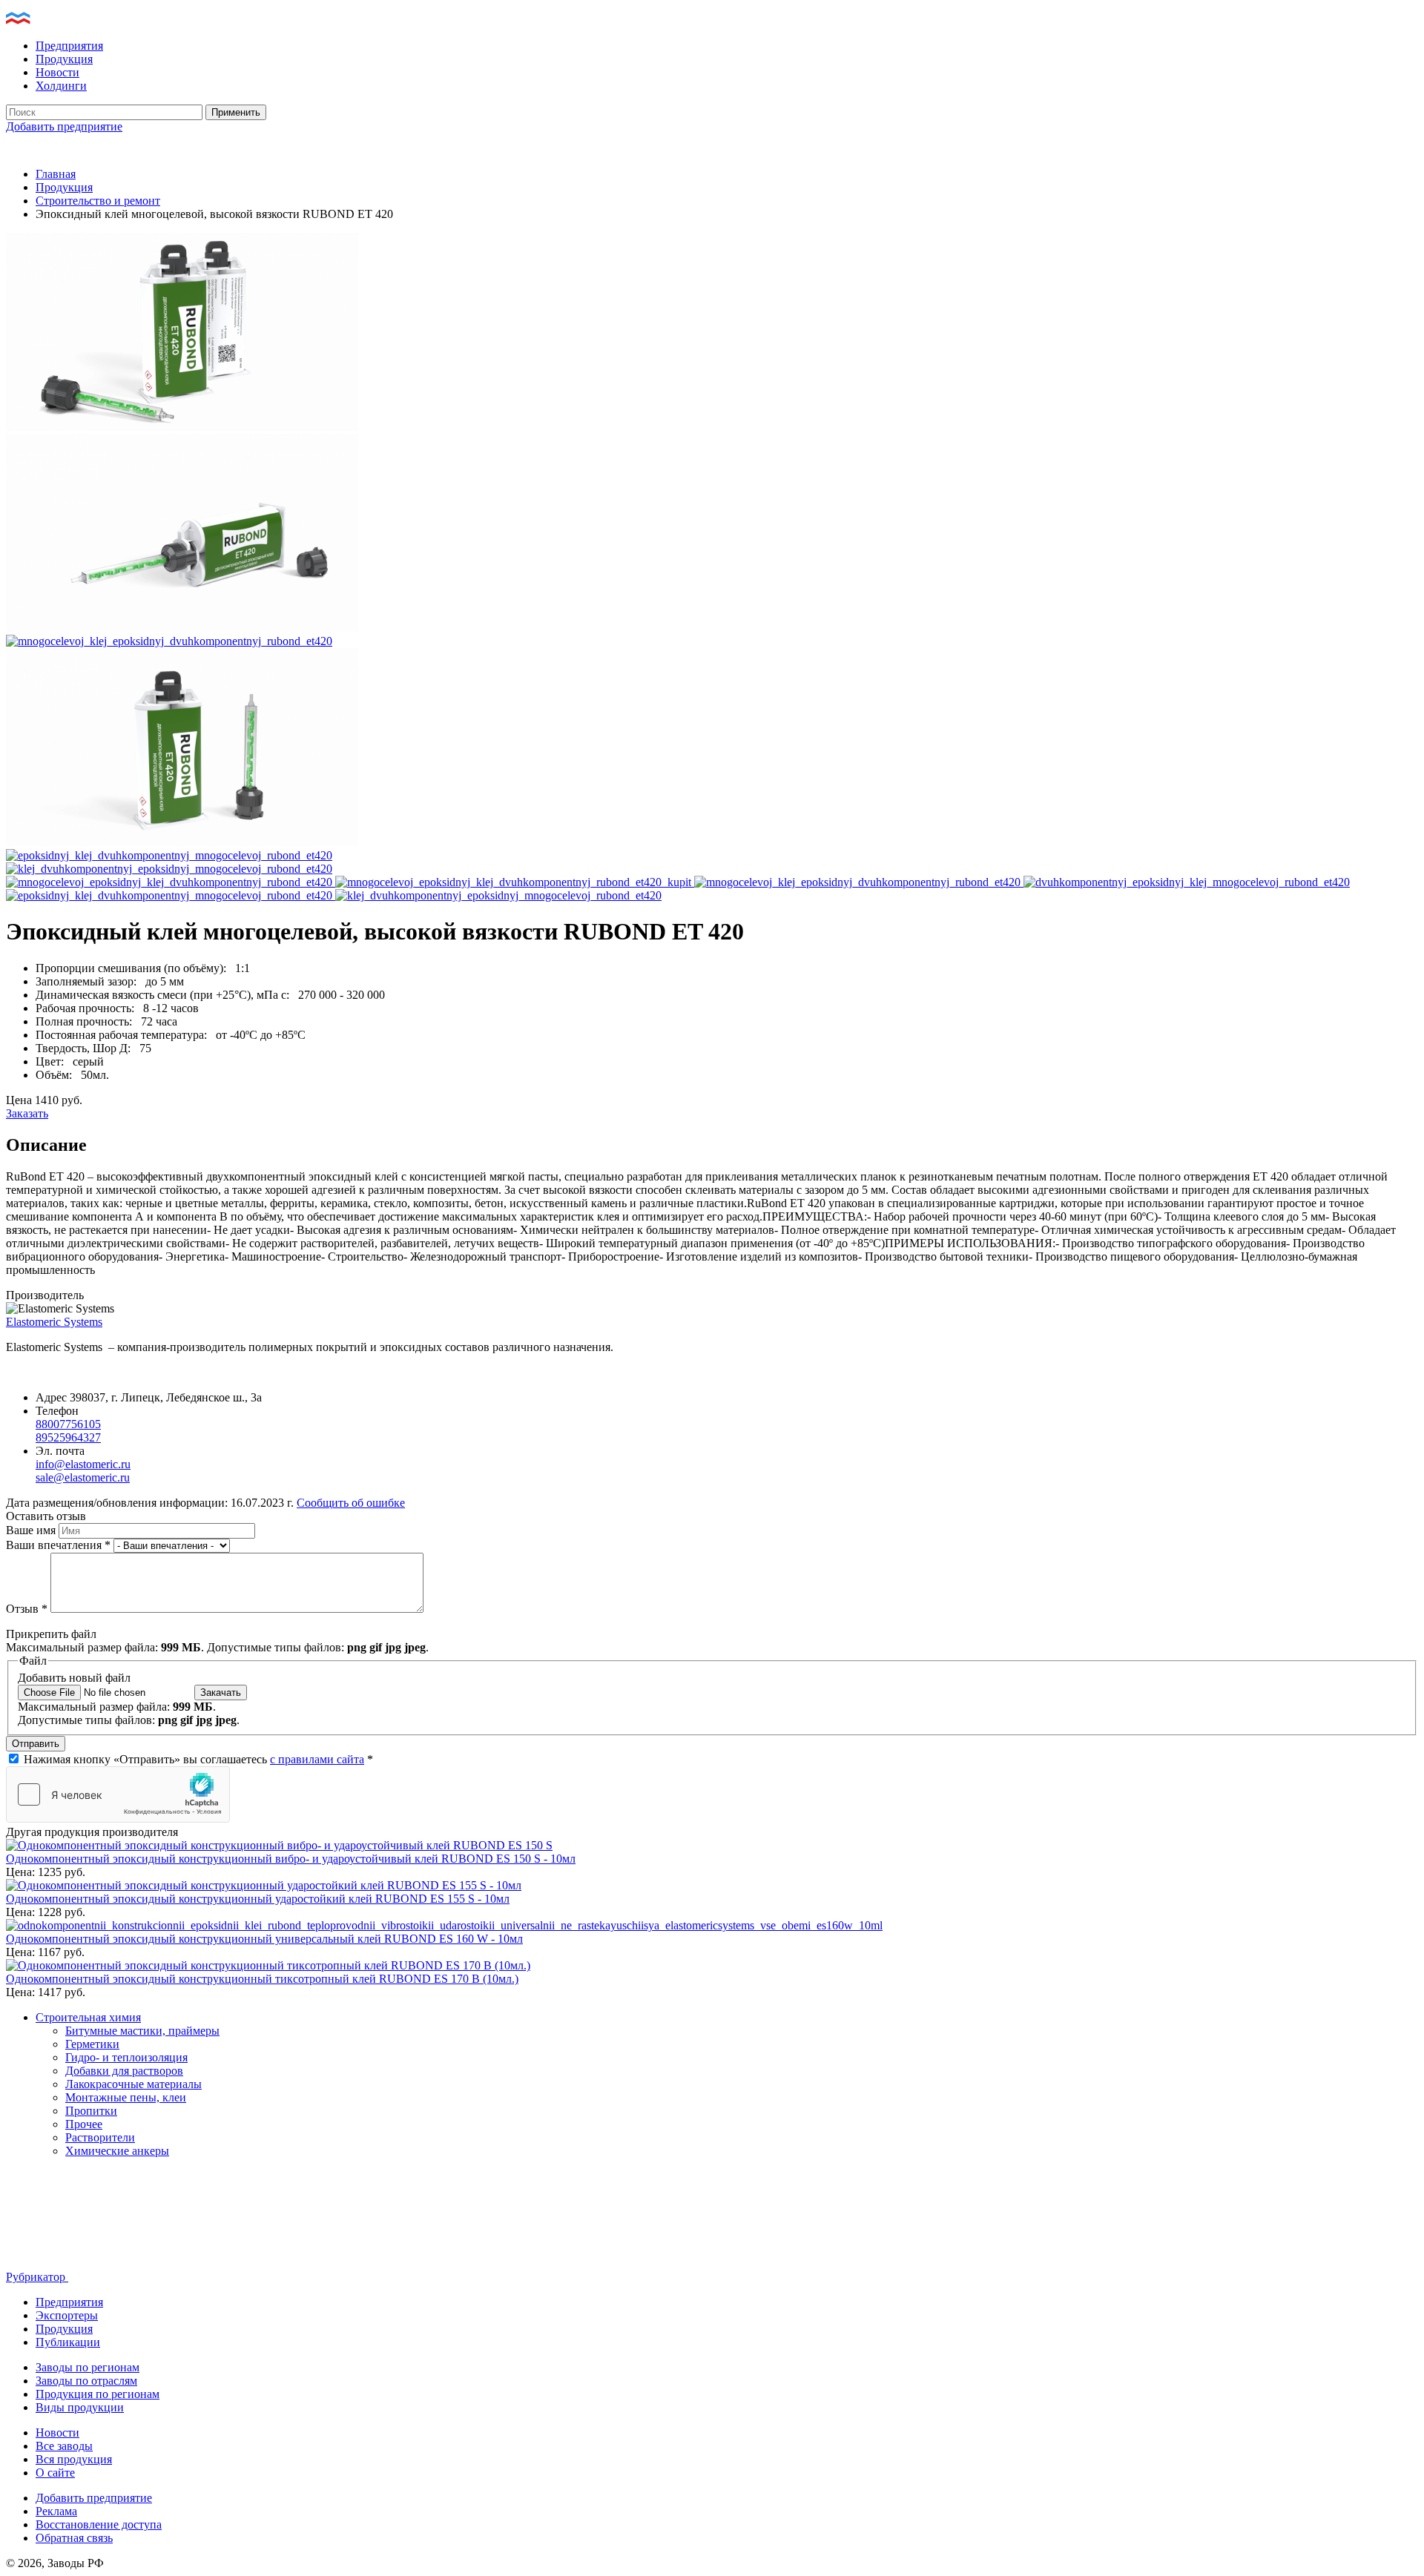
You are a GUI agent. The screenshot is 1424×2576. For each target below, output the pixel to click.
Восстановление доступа (99, 2524)
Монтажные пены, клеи (126, 2097)
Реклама (56, 2511)
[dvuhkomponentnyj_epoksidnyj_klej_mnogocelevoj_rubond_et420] (182, 842)
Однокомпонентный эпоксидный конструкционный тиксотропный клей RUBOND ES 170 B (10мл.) (262, 1979)
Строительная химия (88, 2017)
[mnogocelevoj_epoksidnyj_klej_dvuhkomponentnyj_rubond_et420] (182, 427)
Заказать (27, 1113)
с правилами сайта (317, 1759)
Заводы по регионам (88, 2367)
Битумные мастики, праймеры (142, 2031)
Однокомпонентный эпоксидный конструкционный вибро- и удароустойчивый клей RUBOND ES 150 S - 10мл (291, 1859)
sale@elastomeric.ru (83, 1477)
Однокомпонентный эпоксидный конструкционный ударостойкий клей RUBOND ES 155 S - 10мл (258, 1899)
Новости (57, 72)
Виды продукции (80, 2407)
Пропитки (91, 2111)
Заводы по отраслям (86, 2381)
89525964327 (68, 1437)
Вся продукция (74, 2459)
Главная (56, 174)
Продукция (64, 59)
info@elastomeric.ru (83, 1464)
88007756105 (68, 1424)
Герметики (92, 2044)
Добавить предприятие (64, 126)
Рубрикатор (37, 2277)
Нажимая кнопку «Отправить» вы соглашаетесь (198, 1759)
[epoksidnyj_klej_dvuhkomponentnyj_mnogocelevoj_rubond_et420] (169, 855)
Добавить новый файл (74, 1678)
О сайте (55, 2473)
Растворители (100, 2137)
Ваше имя (32, 1530)
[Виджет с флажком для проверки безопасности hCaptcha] (118, 1794)
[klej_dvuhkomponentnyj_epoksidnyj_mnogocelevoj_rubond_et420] (169, 869)
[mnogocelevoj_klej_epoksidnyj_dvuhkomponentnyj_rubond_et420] (169, 641)
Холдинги (61, 86)
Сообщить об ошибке (351, 1503)
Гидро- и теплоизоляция (126, 2057)
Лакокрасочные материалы (133, 2084)
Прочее (84, 2124)
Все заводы (64, 2446)
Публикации (68, 2342)
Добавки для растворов (124, 2071)
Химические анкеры (117, 2151)
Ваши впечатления (58, 1545)
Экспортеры (67, 2315)
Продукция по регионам (98, 2394)
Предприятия (69, 46)
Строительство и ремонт (98, 201)
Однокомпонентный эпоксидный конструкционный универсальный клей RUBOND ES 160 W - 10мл (264, 1939)
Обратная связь (74, 2538)
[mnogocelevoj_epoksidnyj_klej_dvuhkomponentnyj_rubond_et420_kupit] (182, 628)
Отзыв (27, 1609)
